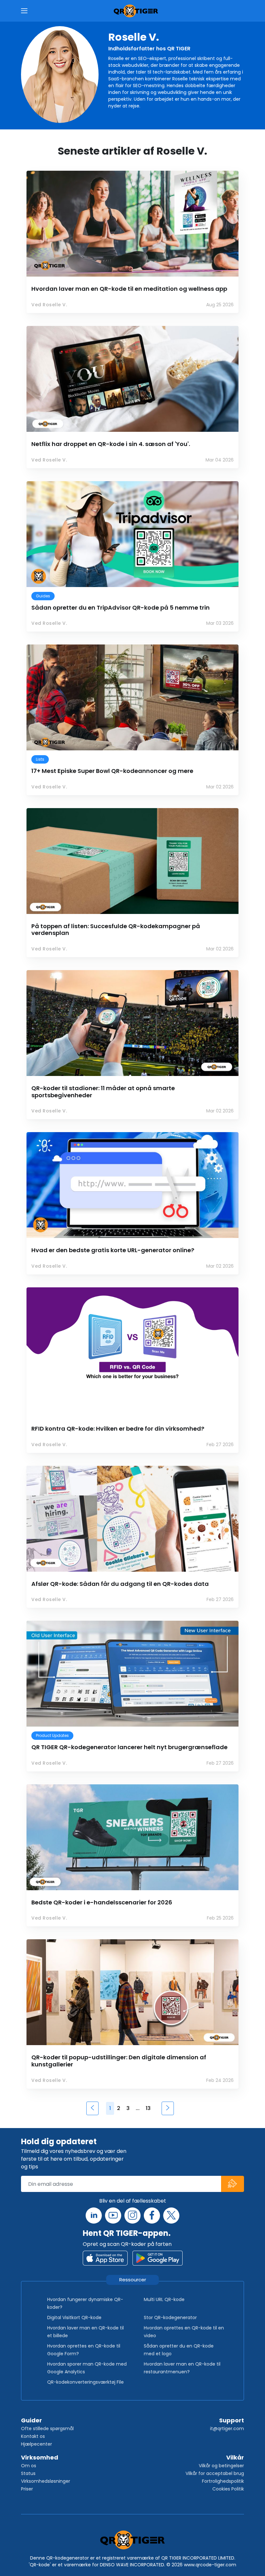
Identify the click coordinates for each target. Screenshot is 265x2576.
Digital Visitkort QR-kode (74, 2317)
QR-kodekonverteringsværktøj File (85, 2382)
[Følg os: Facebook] (152, 2216)
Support (232, 2420)
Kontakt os (33, 2436)
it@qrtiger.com (227, 2429)
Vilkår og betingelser (221, 2466)
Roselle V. (134, 37)
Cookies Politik (228, 2489)
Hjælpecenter (37, 2444)
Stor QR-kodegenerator (170, 2317)
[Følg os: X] (171, 2216)
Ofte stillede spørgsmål (47, 2429)
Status (28, 2473)
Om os (29, 2466)
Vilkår (235, 2457)
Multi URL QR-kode (164, 2299)
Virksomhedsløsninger (46, 2481)
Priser (27, 2489)
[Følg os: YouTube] (113, 2216)
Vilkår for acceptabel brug (215, 2473)
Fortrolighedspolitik (223, 2481)
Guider (32, 2420)
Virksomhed (40, 2457)
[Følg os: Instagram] (132, 2216)
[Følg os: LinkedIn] (94, 2216)
